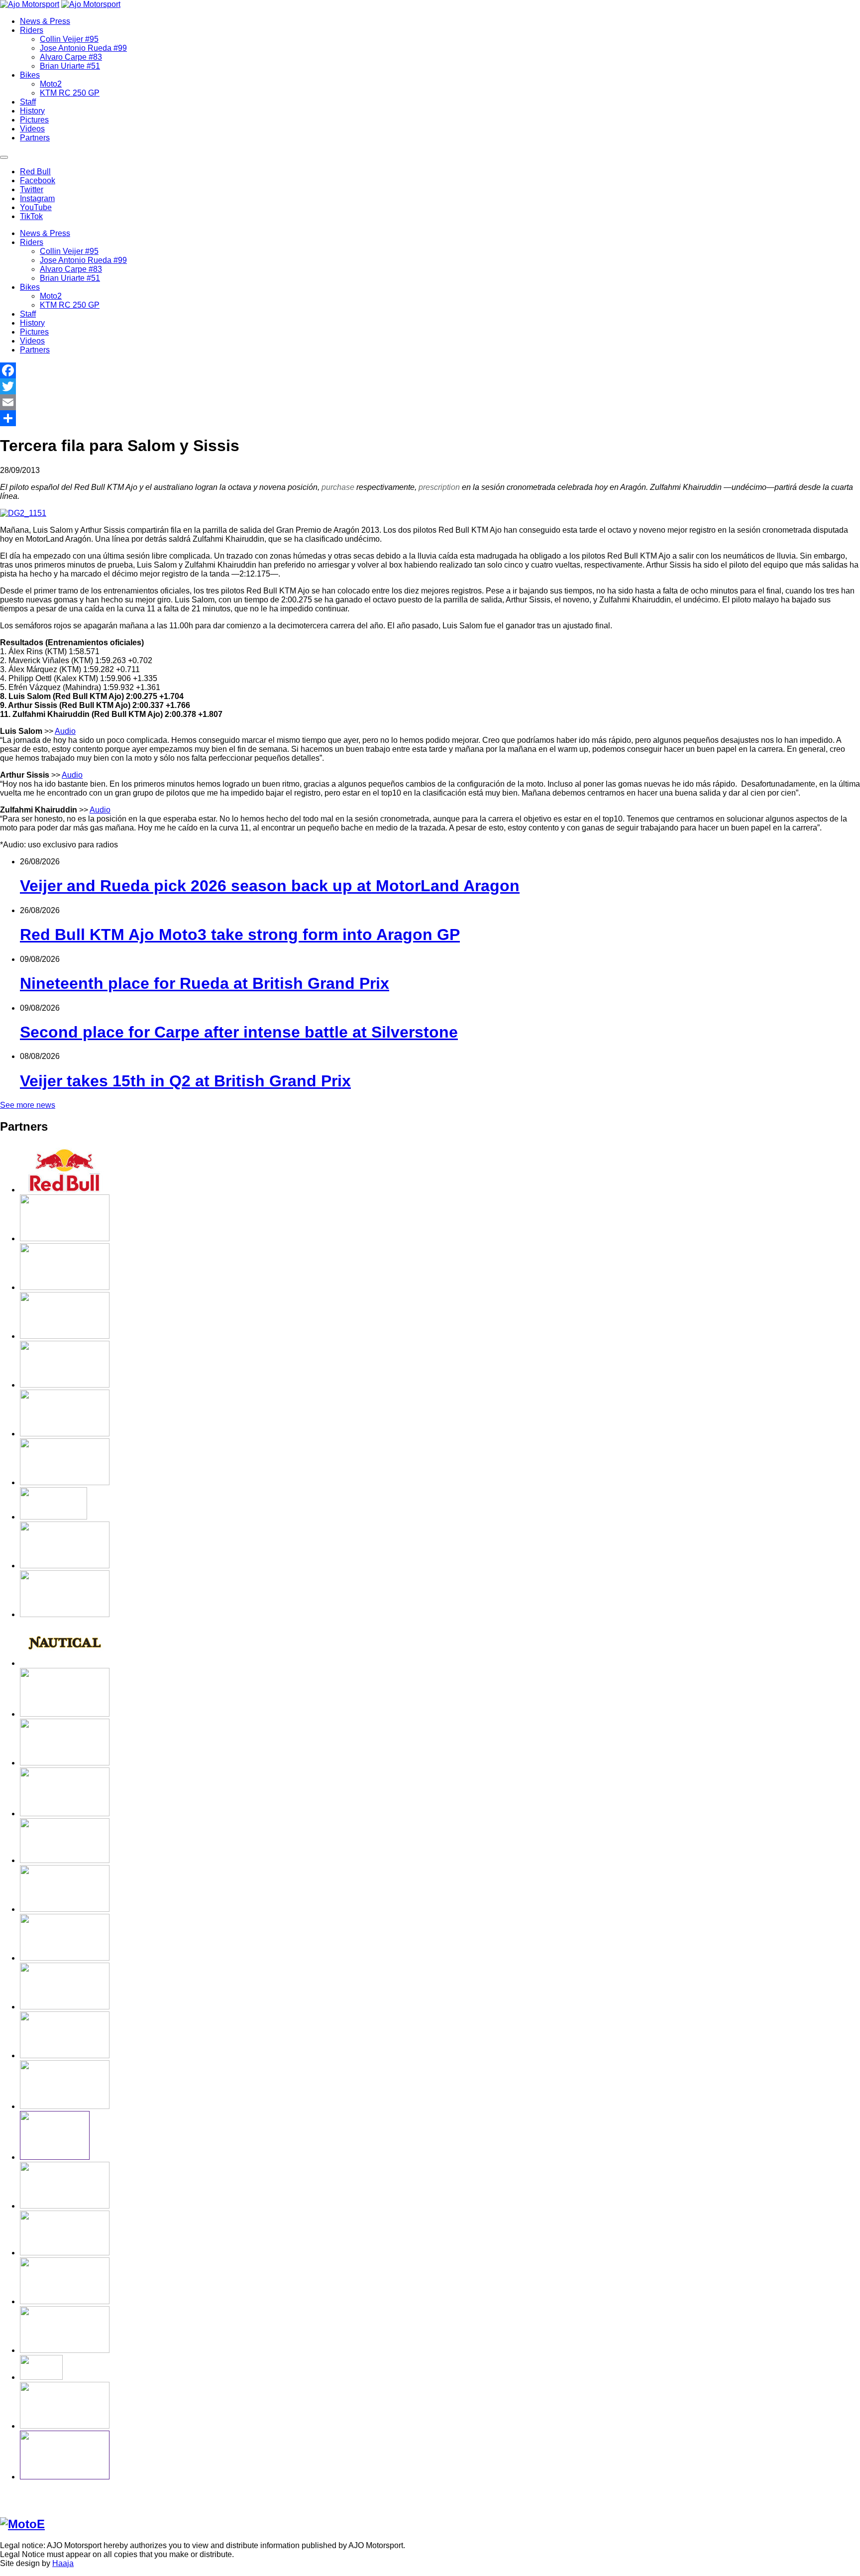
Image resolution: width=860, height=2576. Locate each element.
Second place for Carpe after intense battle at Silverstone (239, 1032)
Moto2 (51, 84)
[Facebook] (430, 370)
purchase (338, 487)
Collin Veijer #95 (69, 39)
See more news (28, 1105)
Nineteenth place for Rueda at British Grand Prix (205, 983)
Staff (28, 102)
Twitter (32, 189)
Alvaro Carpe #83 (71, 57)
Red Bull (35, 172)
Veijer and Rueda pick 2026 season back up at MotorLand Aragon (270, 886)
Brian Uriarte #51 (70, 66)
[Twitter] (430, 386)
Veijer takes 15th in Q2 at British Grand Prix (185, 1081)
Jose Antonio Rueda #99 (83, 48)
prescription (439, 487)
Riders (32, 30)
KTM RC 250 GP (70, 93)
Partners (35, 138)
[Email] (430, 402)
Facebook (38, 180)
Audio (65, 731)
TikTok (31, 216)
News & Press (45, 21)
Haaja (63, 2563)
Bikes (30, 75)
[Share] (430, 418)
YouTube (36, 207)
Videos (32, 129)
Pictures (34, 120)
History (32, 111)
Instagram (37, 198)
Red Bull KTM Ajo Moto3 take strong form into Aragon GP (240, 935)
